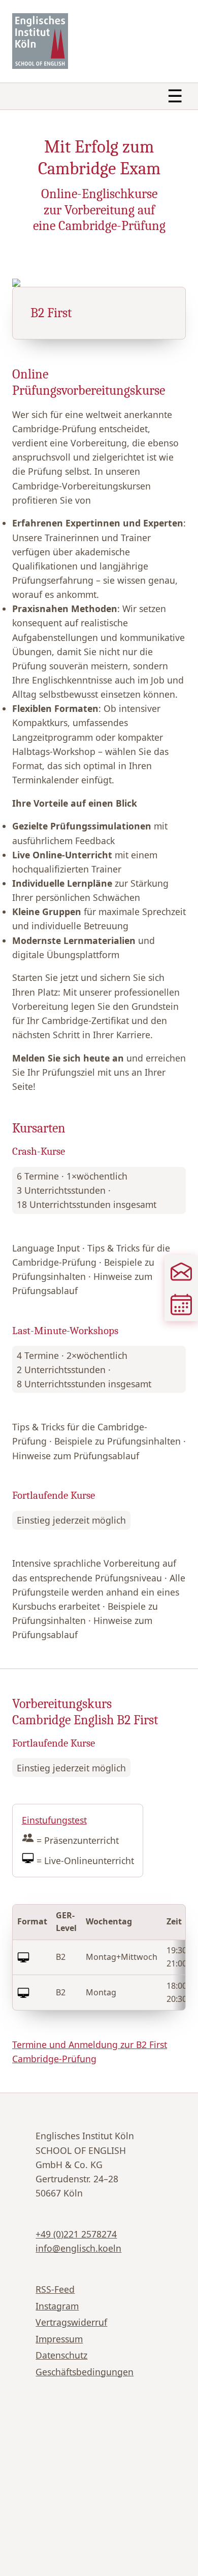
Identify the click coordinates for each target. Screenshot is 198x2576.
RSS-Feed (55, 2289)
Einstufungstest (54, 1820)
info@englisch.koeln (78, 2248)
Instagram (57, 2306)
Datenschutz (61, 2355)
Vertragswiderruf (71, 2322)
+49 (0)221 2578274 (76, 2234)
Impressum (59, 2339)
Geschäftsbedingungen (85, 2372)
